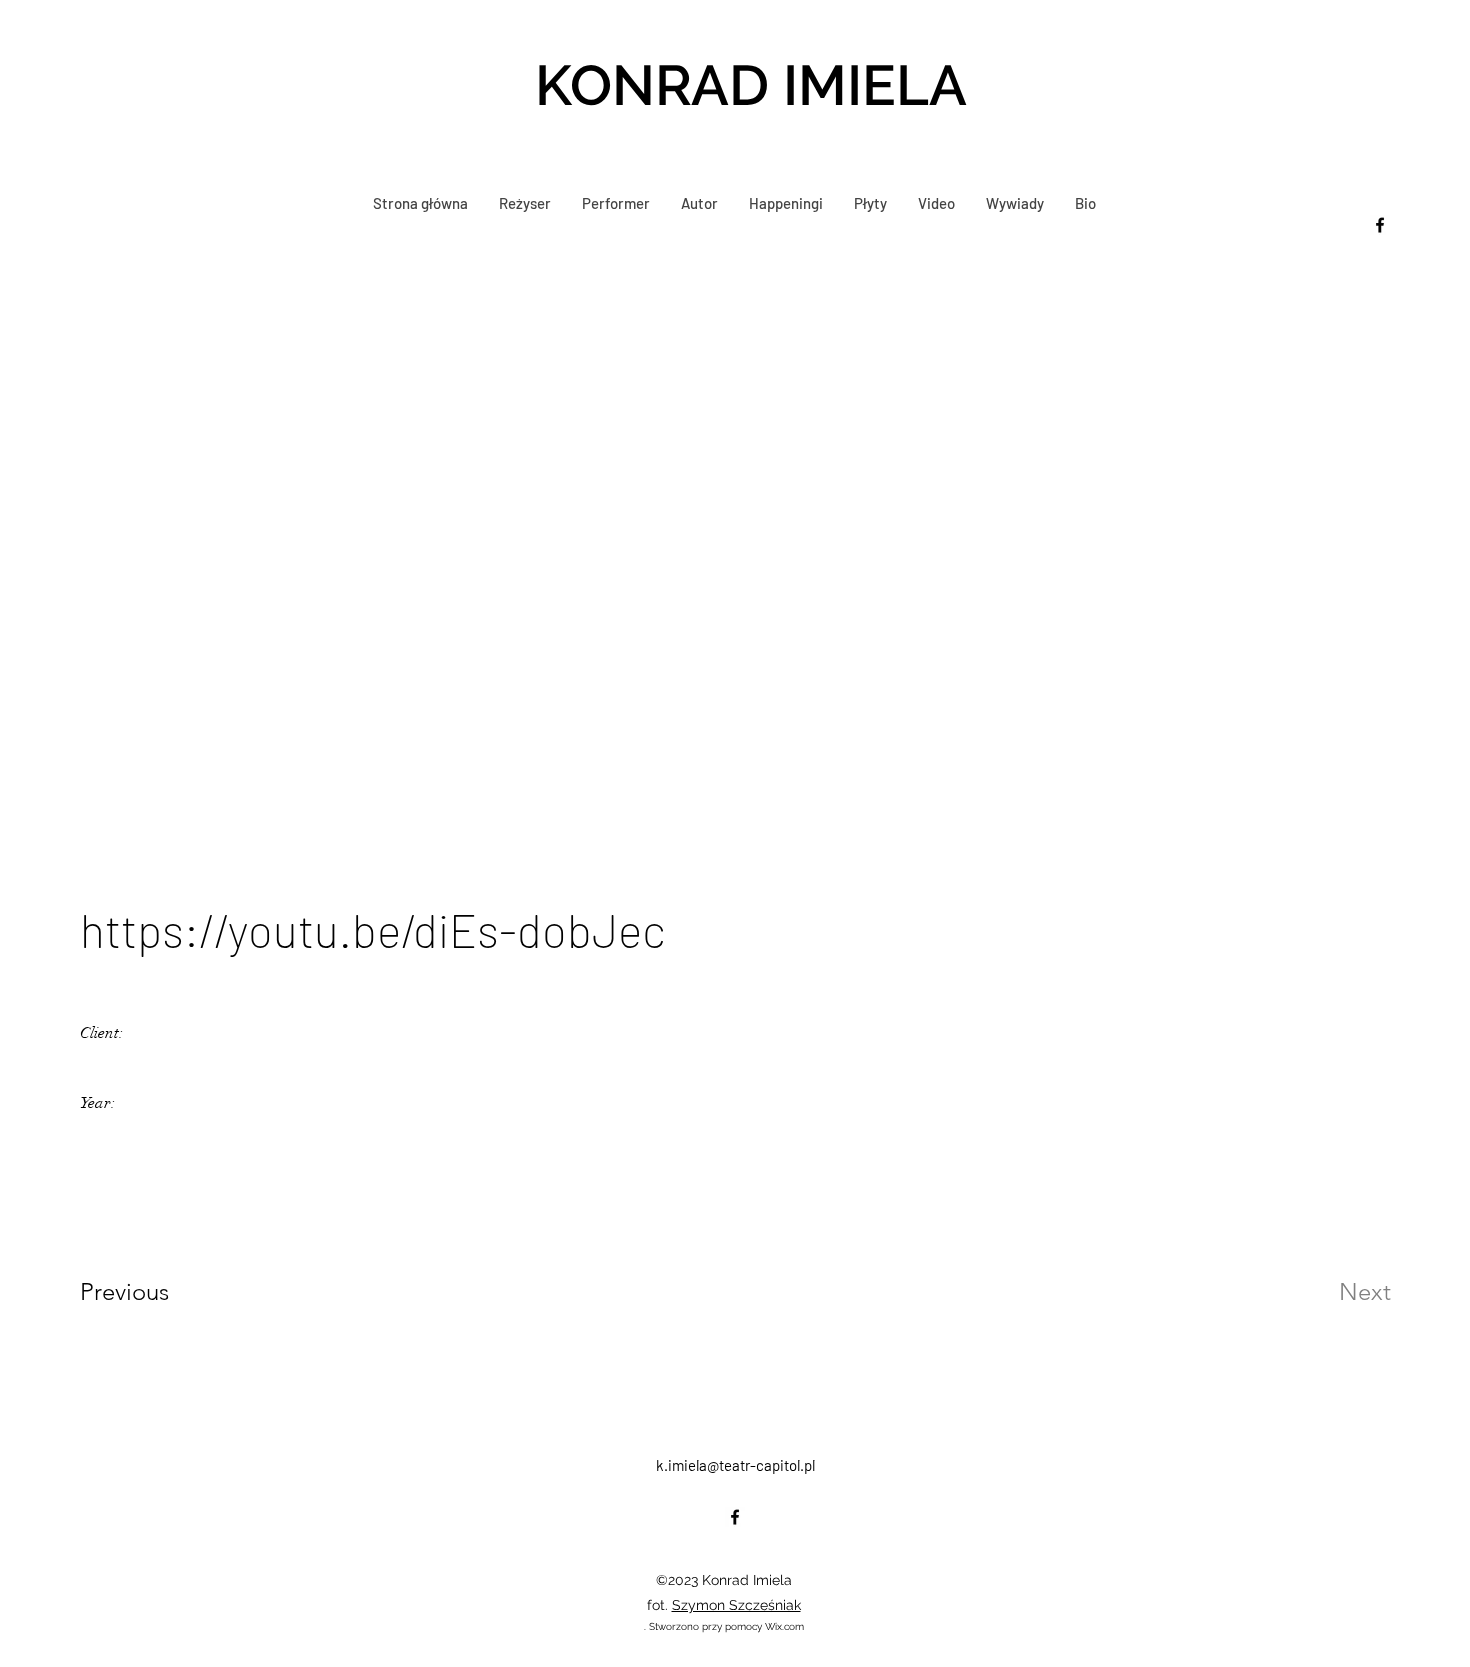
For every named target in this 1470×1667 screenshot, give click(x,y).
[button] (615, 203)
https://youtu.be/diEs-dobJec (373, 929)
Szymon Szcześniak (736, 1605)
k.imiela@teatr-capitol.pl (735, 1465)
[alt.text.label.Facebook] (1380, 225)
